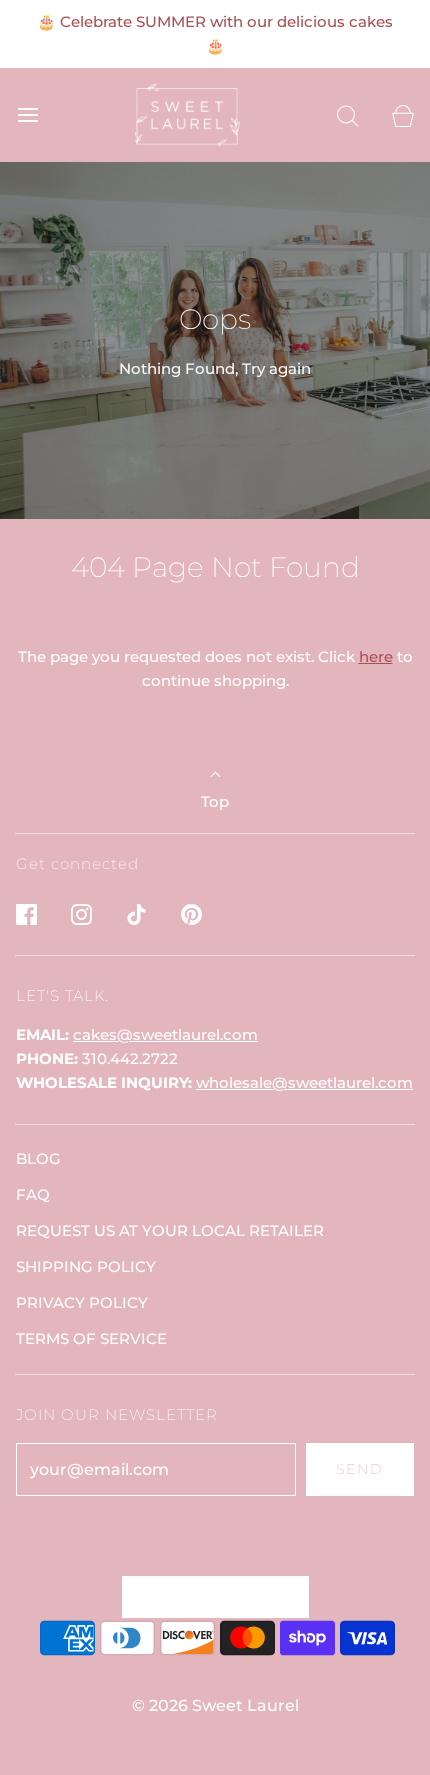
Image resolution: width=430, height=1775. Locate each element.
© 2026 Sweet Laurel (215, 1705)
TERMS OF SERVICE (91, 1338)
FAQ (33, 1194)
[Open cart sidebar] (402, 115)
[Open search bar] (347, 115)
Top (215, 801)
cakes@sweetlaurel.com (165, 1034)
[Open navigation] (27, 115)
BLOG (38, 1158)
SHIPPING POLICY (86, 1266)
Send (360, 1469)
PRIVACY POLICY (82, 1302)
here (376, 656)
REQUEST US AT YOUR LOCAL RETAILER (170, 1230)
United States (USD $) (205, 1596)
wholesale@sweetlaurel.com (304, 1082)
